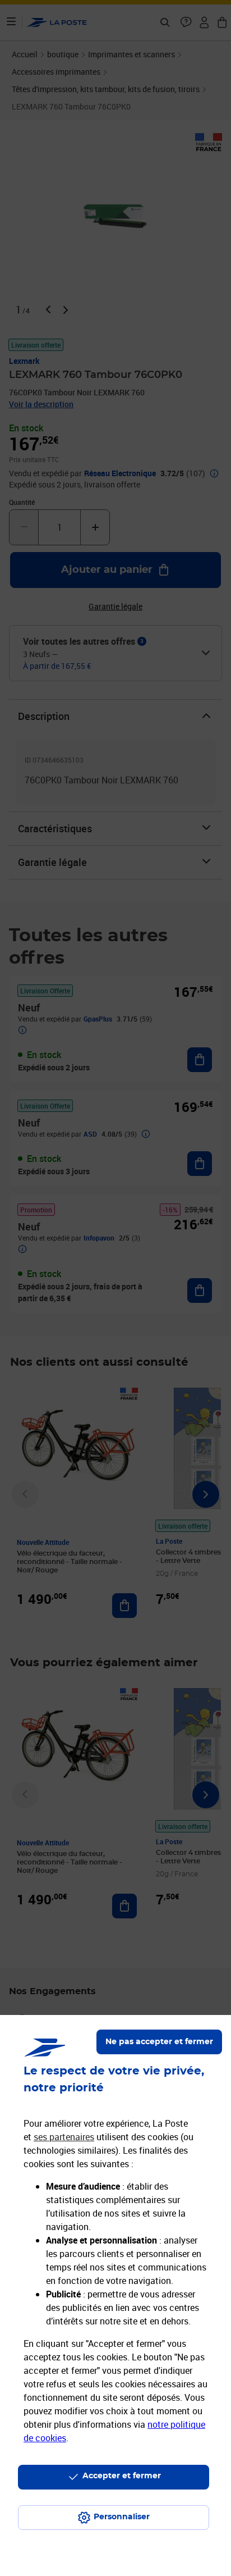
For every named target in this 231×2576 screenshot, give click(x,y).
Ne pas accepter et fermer (159, 2042)
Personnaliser (122, 2517)
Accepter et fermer (122, 2476)
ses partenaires (64, 2137)
